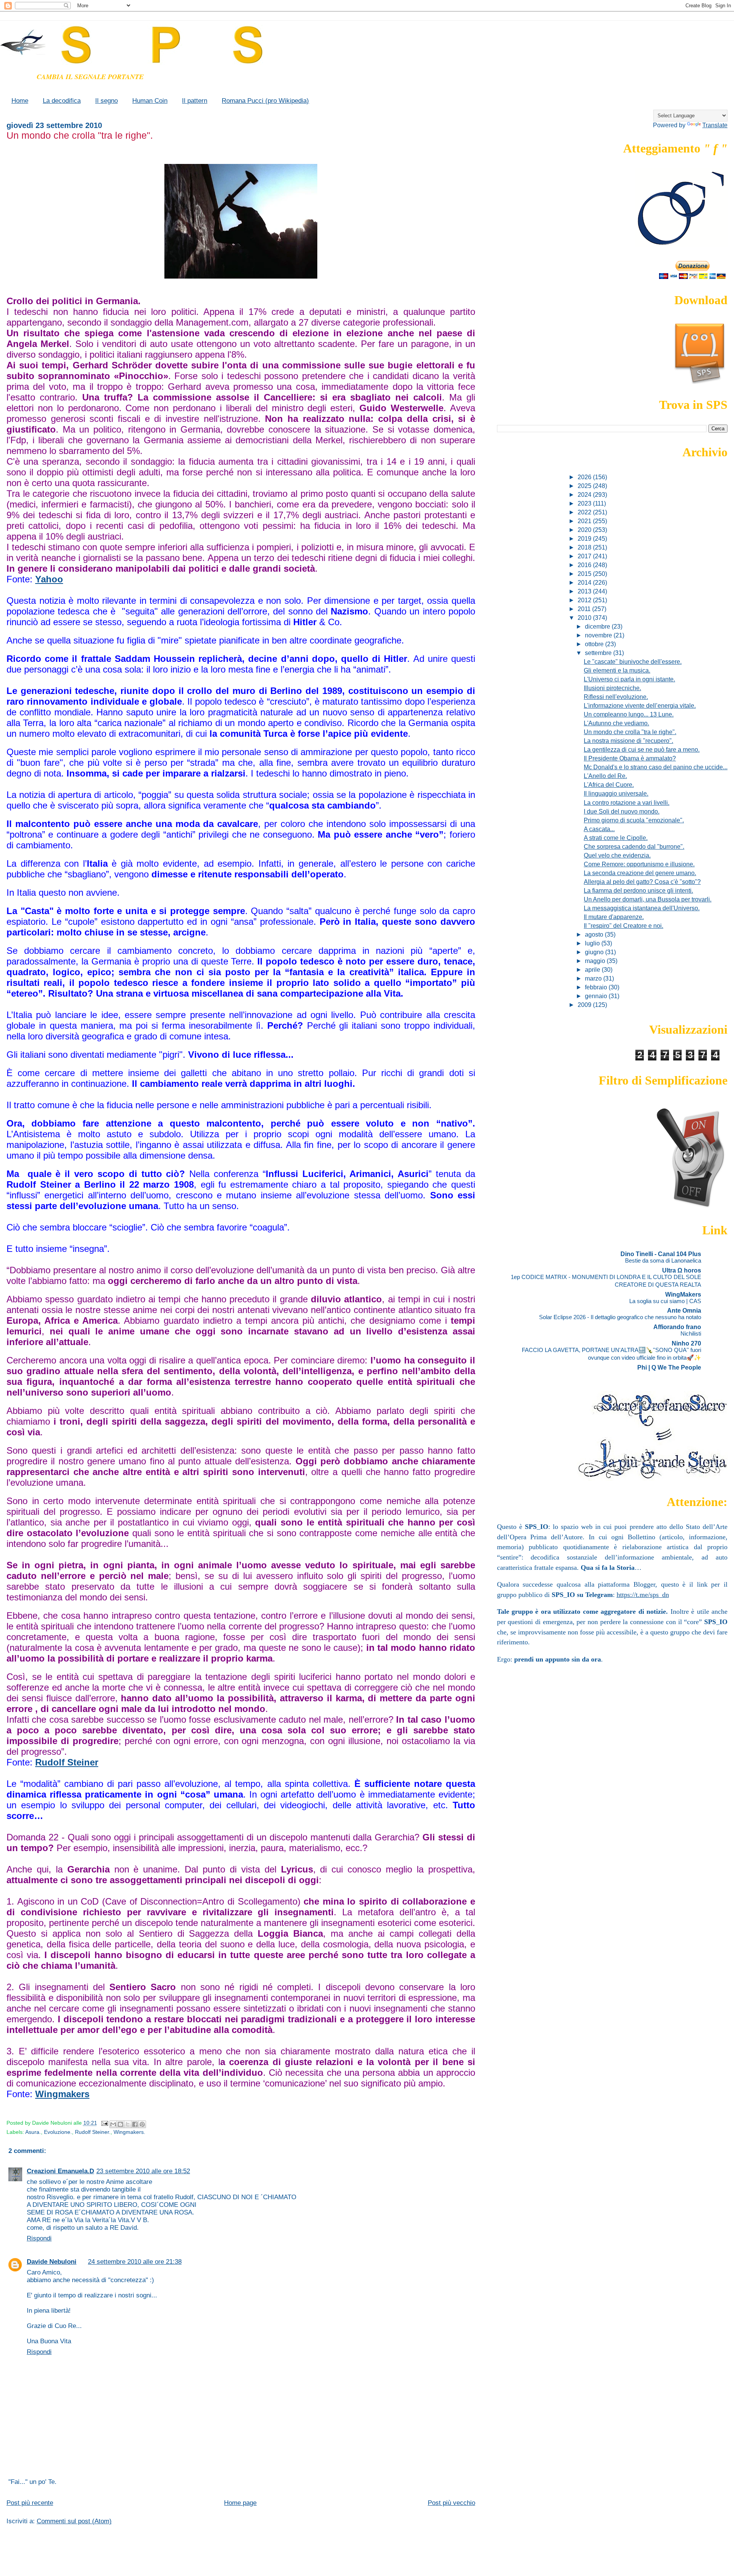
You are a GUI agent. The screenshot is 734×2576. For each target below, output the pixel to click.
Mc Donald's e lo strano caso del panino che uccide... (656, 767)
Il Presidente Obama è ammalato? (630, 758)
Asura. (33, 2132)
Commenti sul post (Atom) (74, 2521)
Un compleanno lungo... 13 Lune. (629, 714)
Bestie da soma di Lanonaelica (663, 1260)
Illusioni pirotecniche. (612, 688)
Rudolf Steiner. (93, 2132)
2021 (585, 521)
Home (20, 101)
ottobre (595, 644)
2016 (585, 565)
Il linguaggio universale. (616, 793)
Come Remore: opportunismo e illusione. (639, 864)
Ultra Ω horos (682, 1270)
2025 (585, 486)
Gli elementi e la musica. (617, 670)
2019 (585, 538)
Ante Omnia (684, 1310)
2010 (585, 618)
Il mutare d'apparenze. (614, 917)
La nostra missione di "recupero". (628, 741)
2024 (585, 494)
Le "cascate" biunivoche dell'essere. (633, 661)
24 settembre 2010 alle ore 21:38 (135, 2262)
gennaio (597, 996)
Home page (240, 2503)
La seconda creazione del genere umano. (640, 873)
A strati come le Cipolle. (616, 838)
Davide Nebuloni (52, 2262)
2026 (585, 477)
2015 (585, 574)
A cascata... (599, 829)
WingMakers (683, 1294)
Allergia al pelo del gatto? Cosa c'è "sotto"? (642, 882)
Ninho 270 (686, 1343)
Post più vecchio (451, 2503)
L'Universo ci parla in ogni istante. (629, 679)
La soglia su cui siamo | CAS (665, 1301)
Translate (715, 125)
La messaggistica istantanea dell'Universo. (642, 908)
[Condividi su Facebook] (135, 2124)
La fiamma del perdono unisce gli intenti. (638, 890)
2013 (585, 591)
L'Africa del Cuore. (609, 785)
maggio (596, 961)
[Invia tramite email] (113, 2124)
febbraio (597, 987)
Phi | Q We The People (669, 1367)
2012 (585, 600)
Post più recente (30, 2503)
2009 (585, 1005)
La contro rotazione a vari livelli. (627, 802)
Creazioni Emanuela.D (60, 2171)
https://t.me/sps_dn (643, 1595)
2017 (585, 556)
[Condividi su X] (128, 2124)
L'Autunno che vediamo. (616, 723)
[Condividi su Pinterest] (142, 2124)
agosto (595, 934)
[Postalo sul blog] (120, 2124)
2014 (585, 582)
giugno (595, 952)
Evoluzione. (58, 2132)
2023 (585, 503)
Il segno (106, 101)
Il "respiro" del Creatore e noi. (624, 926)
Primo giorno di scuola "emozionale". (634, 820)
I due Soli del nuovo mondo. (622, 811)
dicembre (598, 626)
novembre (599, 635)
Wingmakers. (129, 2132)
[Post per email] (104, 2123)
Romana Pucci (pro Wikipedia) (265, 101)
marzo (594, 978)
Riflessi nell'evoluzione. (616, 697)
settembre (599, 653)
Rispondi (39, 2238)
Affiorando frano (677, 1327)
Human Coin (150, 101)
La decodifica (62, 101)
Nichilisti (691, 1333)
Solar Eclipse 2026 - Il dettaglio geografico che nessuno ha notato (620, 1317)
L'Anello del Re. (605, 776)
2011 (585, 609)
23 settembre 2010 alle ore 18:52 (143, 2171)
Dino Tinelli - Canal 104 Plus (661, 1254)
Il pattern (195, 101)
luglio (593, 943)
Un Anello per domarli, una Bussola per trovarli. (648, 899)
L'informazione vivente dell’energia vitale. (640, 705)
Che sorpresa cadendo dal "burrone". (634, 846)
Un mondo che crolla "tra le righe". (630, 732)
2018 (585, 547)
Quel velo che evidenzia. (617, 855)
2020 (585, 530)
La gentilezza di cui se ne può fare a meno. (642, 749)
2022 (585, 512)
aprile (593, 969)
